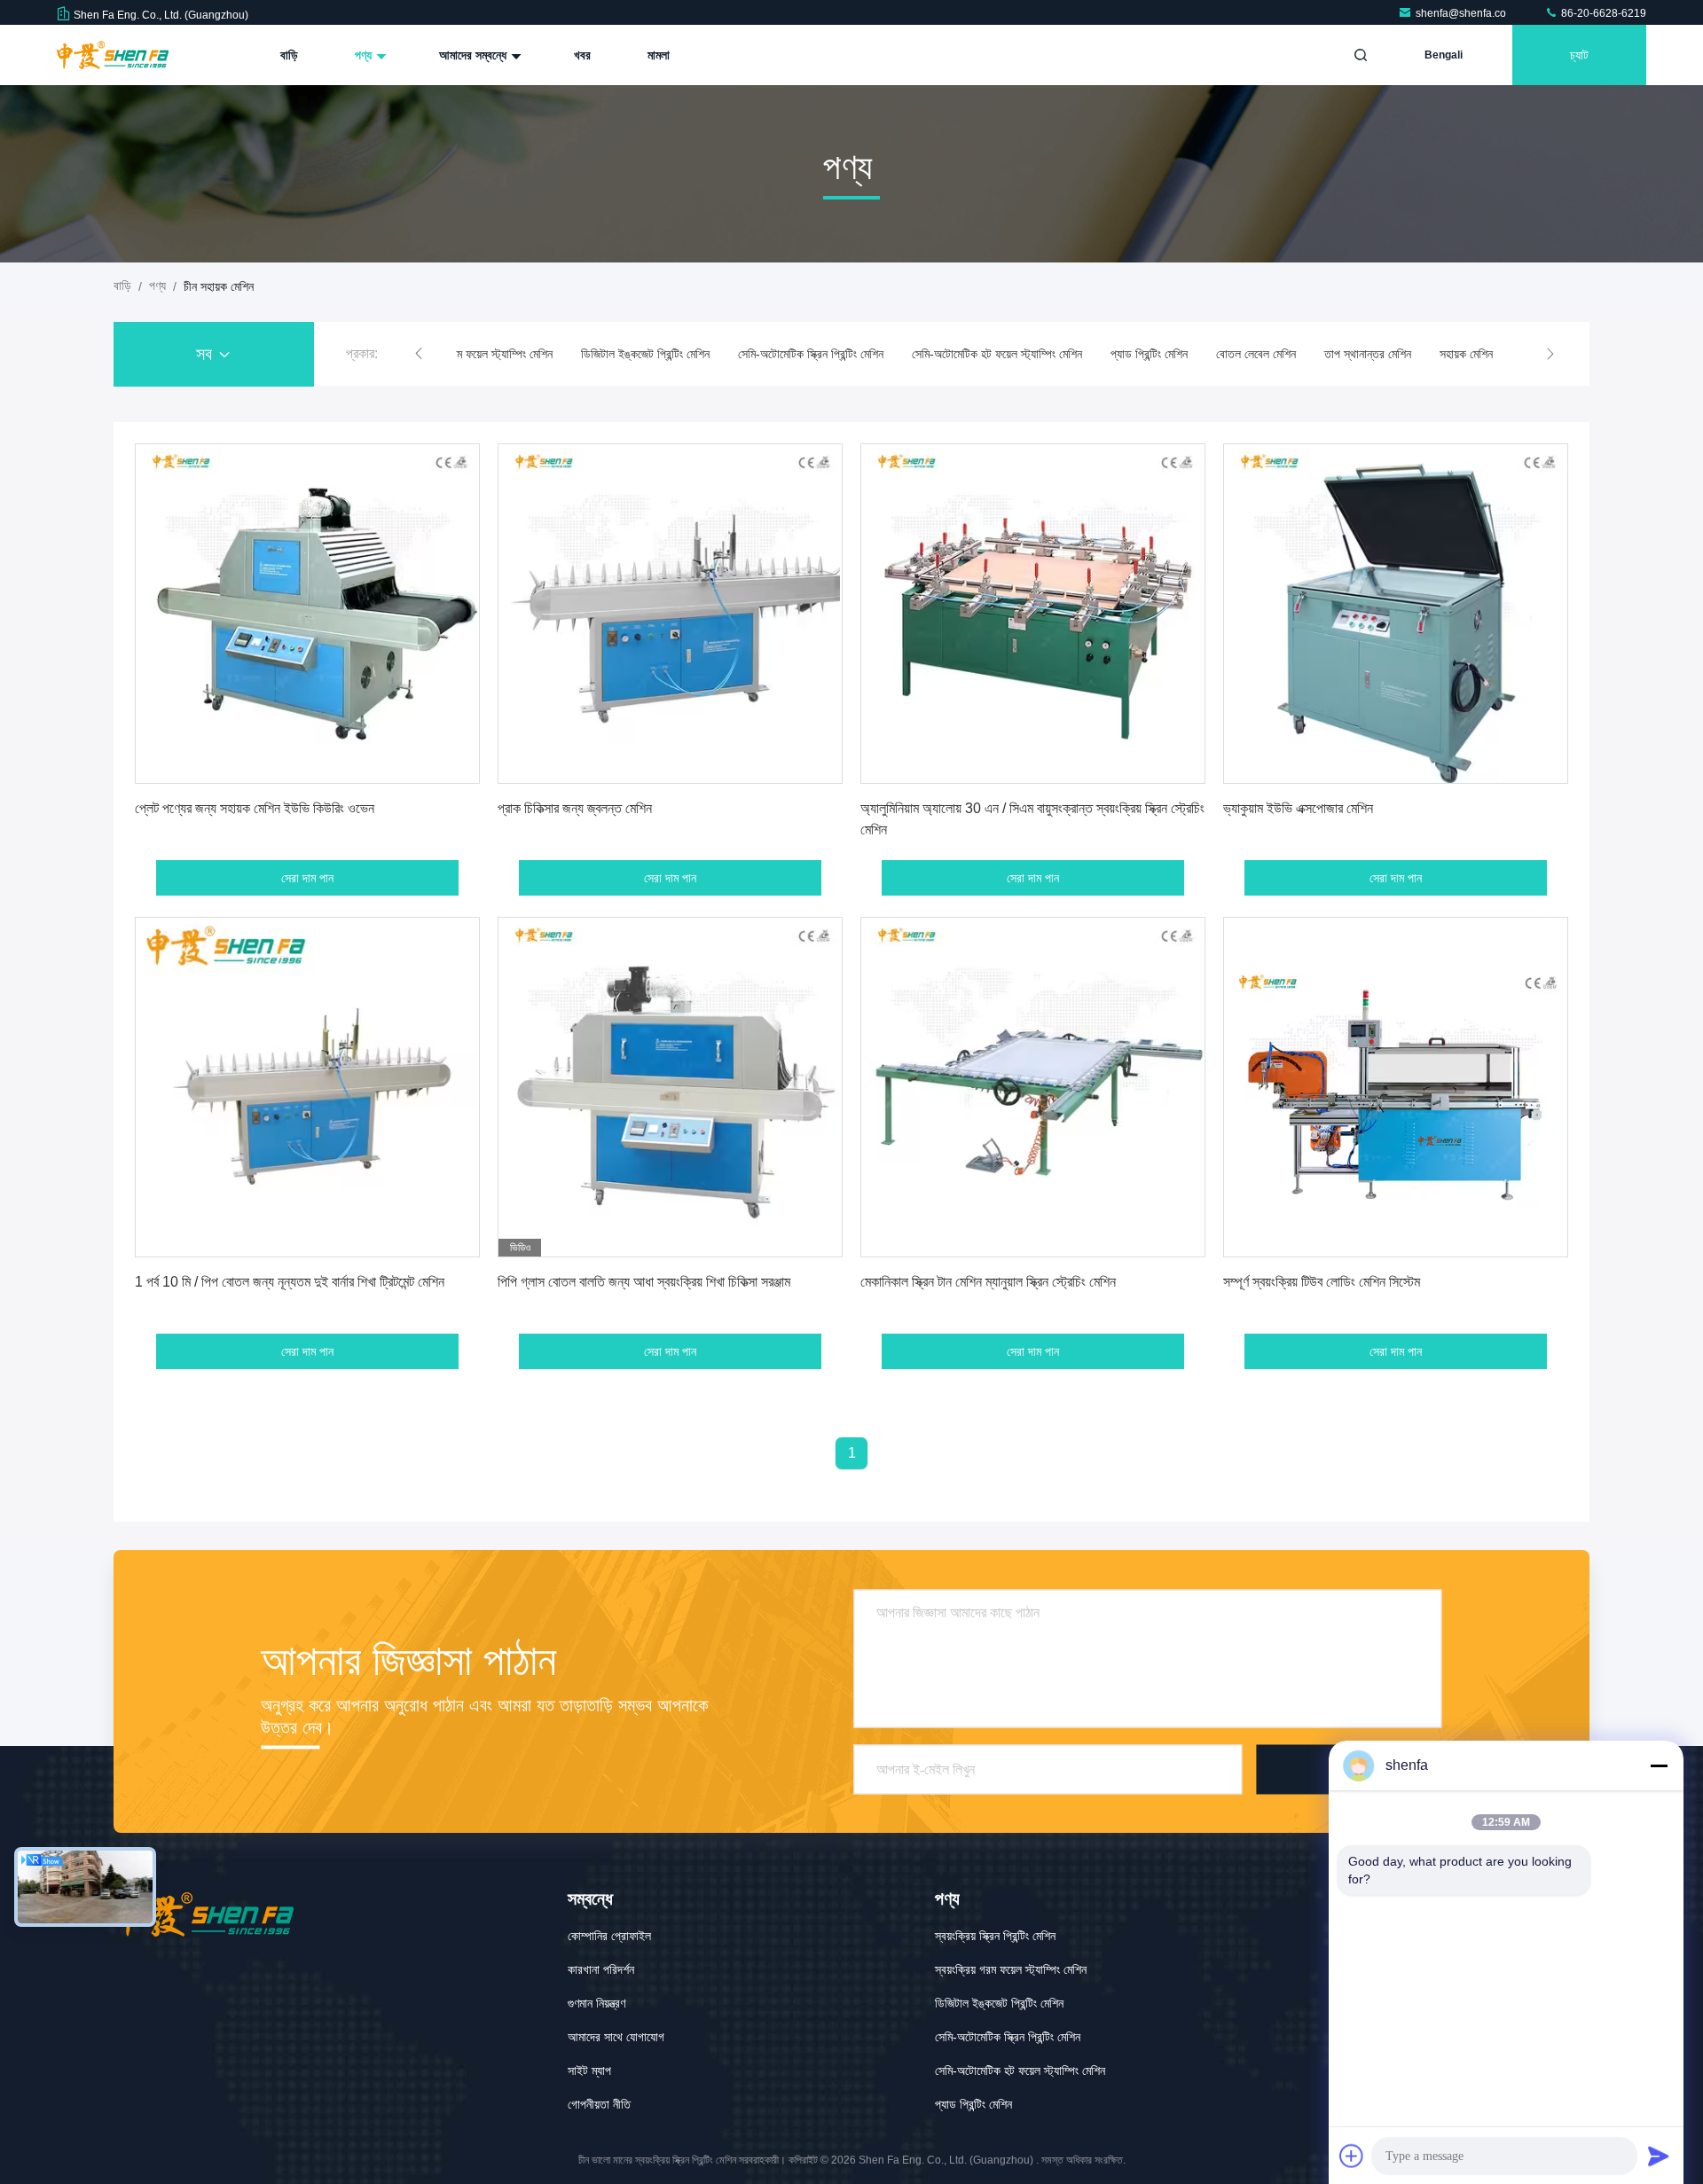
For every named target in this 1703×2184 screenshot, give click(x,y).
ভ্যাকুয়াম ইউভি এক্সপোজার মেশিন (1298, 808)
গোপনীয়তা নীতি (599, 2104)
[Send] (1659, 2156)
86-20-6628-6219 (1602, 13)
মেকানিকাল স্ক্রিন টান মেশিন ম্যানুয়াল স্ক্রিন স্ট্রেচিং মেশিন (988, 1282)
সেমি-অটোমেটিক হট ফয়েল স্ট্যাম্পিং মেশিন (997, 354)
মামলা (659, 55)
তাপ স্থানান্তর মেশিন (1368, 354)
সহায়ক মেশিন (1466, 354)
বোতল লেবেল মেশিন (1256, 354)
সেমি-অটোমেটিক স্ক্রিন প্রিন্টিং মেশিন (811, 354)
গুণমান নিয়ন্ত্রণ (596, 2003)
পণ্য (365, 55)
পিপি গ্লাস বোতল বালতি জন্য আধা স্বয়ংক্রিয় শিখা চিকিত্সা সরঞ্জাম (644, 1282)
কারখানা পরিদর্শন (601, 1969)
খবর (582, 55)
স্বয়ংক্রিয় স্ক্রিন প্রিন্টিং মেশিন (995, 1936)
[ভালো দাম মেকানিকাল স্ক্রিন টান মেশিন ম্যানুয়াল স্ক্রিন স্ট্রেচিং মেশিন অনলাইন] (1033, 1087)
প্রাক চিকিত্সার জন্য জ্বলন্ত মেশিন (575, 808)
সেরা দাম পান (307, 878)
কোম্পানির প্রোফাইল (609, 1936)
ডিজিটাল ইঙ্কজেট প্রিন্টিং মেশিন (645, 354)
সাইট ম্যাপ (589, 2070)
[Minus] (1659, 1765)
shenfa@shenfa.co (1462, 13)
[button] (419, 354)
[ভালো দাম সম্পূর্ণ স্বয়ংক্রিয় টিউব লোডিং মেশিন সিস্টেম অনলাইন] (1396, 1087)
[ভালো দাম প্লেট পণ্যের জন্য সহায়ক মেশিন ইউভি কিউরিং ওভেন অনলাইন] (307, 614)
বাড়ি (289, 55)
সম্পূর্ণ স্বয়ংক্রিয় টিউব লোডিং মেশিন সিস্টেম (1322, 1282)
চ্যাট (1579, 55)
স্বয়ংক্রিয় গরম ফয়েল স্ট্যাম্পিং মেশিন (477, 354)
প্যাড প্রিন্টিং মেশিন (1149, 354)
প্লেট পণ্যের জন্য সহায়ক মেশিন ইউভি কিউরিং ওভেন (255, 808)
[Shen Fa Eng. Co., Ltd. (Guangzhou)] (113, 55)
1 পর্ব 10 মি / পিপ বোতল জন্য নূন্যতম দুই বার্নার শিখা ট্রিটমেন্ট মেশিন (290, 1282)
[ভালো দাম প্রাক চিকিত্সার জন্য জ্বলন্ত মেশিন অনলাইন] (670, 614)
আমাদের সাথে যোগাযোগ (616, 2037)
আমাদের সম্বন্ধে (475, 55)
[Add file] (1352, 2156)
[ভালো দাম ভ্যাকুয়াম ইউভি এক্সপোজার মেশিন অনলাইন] (1396, 614)
